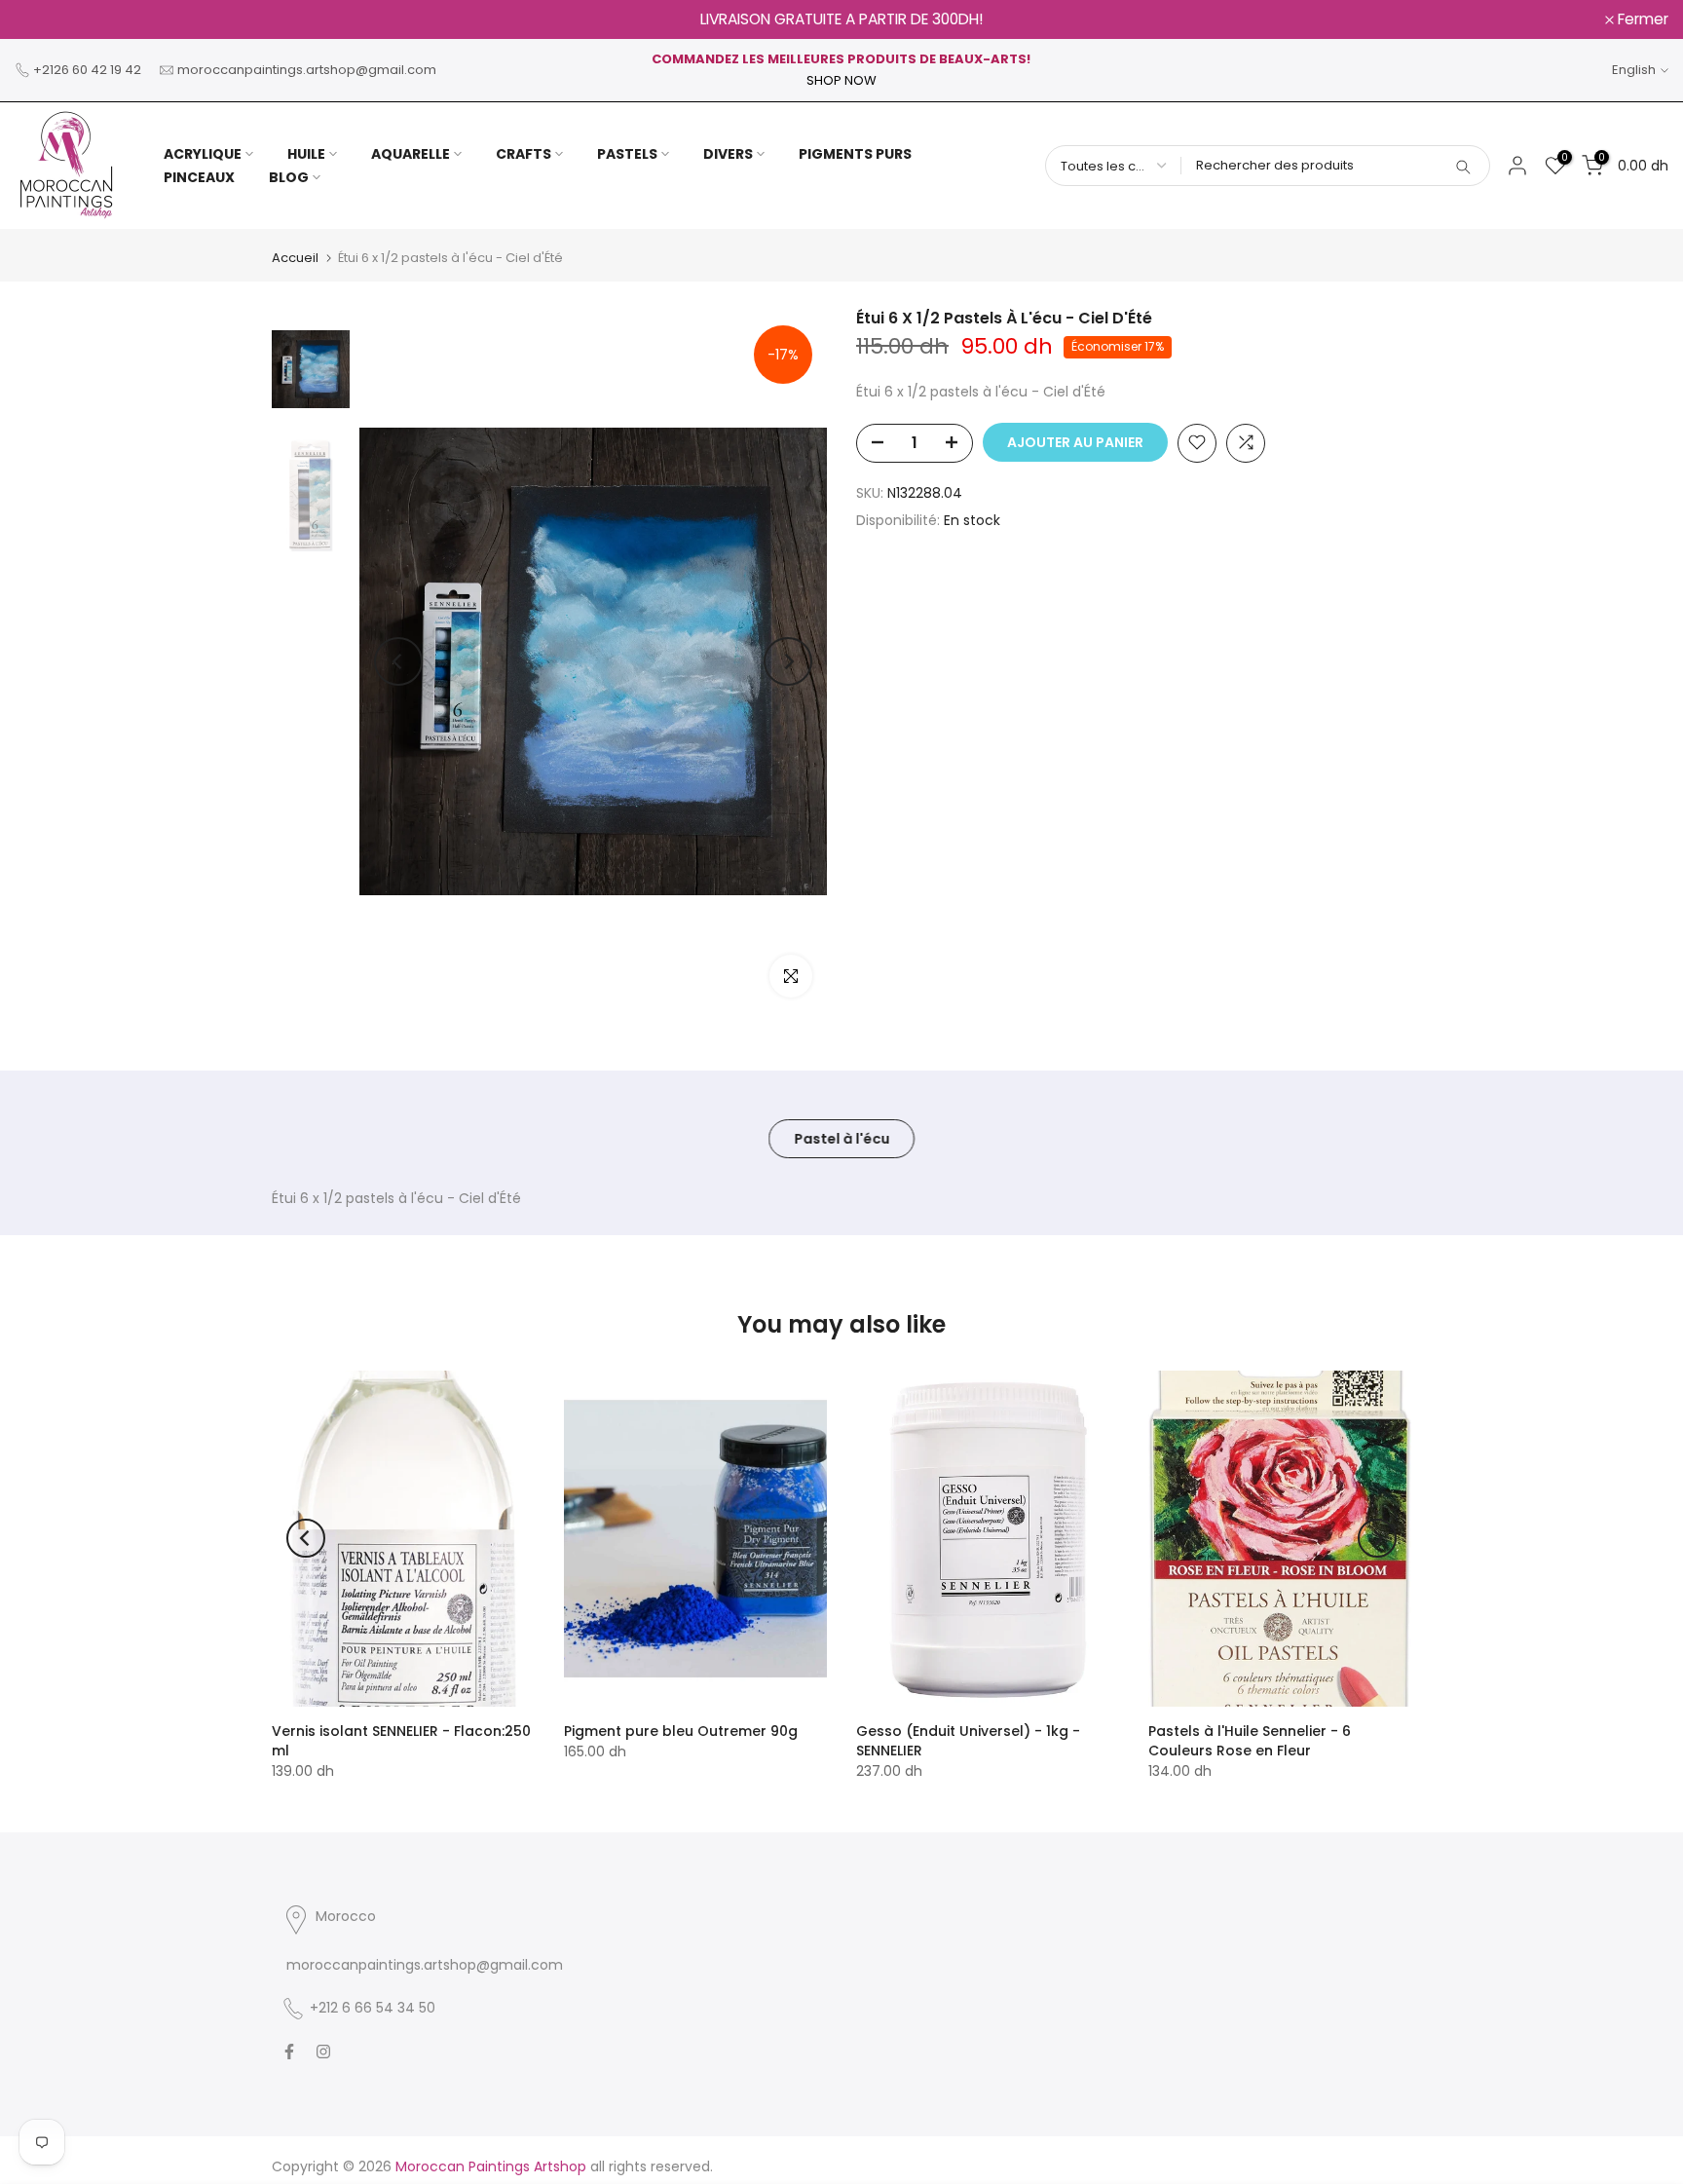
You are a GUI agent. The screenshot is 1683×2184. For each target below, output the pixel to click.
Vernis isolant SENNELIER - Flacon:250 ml (401, 1741)
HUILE (306, 154)
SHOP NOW (841, 80)
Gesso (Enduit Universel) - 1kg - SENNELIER (968, 1741)
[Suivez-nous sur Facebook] (289, 2052)
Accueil (295, 258)
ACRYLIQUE (203, 154)
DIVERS (728, 154)
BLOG (289, 177)
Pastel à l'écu (841, 1139)
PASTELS (627, 154)
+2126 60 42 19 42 (87, 70)
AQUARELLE (411, 154)
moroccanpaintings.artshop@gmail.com (307, 70)
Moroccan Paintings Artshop (491, 2166)
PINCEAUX (199, 177)
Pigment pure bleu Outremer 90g (681, 1731)
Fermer (51, 19)
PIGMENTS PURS (855, 154)
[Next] (788, 661)
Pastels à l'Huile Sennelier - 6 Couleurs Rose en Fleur (1250, 1741)
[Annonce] (841, 19)
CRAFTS (524, 154)
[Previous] (398, 661)
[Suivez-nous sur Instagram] (323, 2052)
